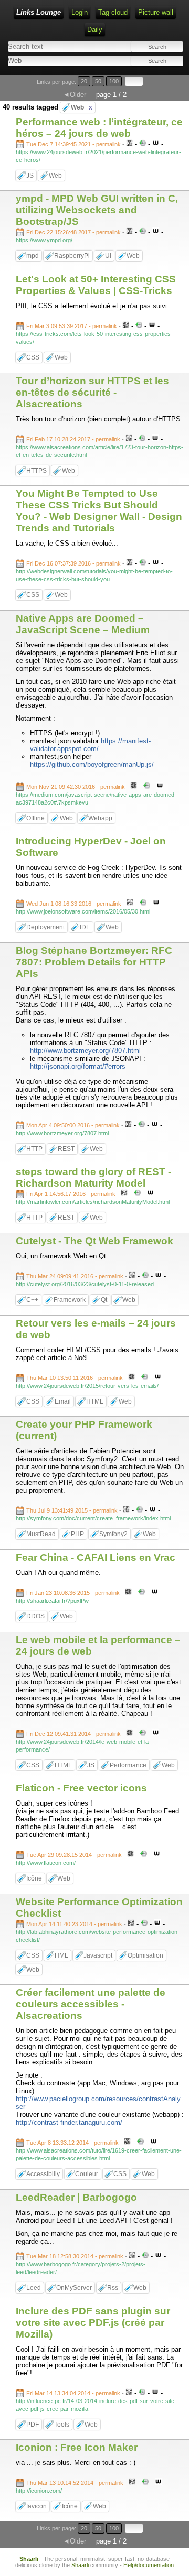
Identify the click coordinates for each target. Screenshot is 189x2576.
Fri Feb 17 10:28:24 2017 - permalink (73, 439)
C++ (32, 1300)
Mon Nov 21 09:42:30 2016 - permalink (76, 787)
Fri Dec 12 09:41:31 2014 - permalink (73, 1734)
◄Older (75, 95)
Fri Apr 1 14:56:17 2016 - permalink (71, 1194)
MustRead (41, 1534)
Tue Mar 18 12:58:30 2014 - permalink (75, 2256)
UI (108, 256)
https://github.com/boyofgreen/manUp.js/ (92, 764)
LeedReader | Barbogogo (76, 2197)
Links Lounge (39, 12)
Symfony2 (113, 1534)
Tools (62, 2425)
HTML (95, 1401)
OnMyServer (74, 2288)
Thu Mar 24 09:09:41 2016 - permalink (75, 1276)
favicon (36, 2506)
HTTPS (36, 471)
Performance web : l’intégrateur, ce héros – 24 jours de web (99, 128)
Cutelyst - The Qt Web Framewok (94, 1241)
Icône (34, 1878)
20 (84, 81)
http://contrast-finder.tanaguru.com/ (69, 2122)
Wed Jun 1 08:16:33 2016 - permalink (74, 904)
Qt (104, 1300)
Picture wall (156, 12)
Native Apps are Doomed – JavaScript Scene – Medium (83, 624)
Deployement (45, 927)
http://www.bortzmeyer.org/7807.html (85, 1051)
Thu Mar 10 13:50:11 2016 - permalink (75, 1378)
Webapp (100, 818)
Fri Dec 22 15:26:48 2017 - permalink (73, 232)
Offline (35, 818)
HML (61, 1955)
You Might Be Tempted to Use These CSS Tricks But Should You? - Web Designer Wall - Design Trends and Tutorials (99, 511)
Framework (70, 1300)
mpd (33, 256)
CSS (33, 357)
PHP (77, 1534)
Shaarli (29, 2559)
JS (30, 176)
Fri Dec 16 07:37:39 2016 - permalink (73, 563)
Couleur (87, 2174)
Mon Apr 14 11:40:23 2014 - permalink (74, 1924)
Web (82, 107)
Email (63, 1401)
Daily (95, 30)
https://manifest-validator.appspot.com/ (90, 745)
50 (98, 81)
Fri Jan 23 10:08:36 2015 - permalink (73, 1593)
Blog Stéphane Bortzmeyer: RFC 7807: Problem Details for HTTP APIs (94, 962)
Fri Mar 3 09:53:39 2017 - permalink (72, 326)
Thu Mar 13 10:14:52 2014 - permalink (75, 2483)
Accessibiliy (43, 2174)
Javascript (98, 1955)
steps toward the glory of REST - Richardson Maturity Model (93, 1177)
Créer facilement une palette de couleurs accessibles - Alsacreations (91, 2004)
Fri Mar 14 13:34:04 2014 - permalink (73, 2393)
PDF (33, 2425)
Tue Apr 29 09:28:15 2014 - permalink (74, 1855)
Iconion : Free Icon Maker (77, 2447)
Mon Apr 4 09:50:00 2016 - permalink (73, 1125)
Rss (113, 2288)
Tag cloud (113, 12)
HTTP (34, 1149)
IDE (85, 927)
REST (66, 1149)
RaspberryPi (72, 256)
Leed (34, 2288)
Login (80, 12)
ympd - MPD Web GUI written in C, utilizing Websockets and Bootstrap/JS (97, 210)
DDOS (35, 1616)
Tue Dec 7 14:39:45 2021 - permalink (73, 144)
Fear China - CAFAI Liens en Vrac (96, 1557)
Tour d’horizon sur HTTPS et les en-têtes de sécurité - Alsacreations (92, 392)
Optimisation (145, 1955)
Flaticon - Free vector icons (81, 1788)
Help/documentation (149, 2565)
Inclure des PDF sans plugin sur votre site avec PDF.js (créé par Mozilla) (93, 2323)
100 (114, 81)
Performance (128, 1765)
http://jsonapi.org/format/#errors (78, 1066)
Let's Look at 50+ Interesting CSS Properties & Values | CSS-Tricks (96, 285)
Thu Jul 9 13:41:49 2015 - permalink (72, 1510)
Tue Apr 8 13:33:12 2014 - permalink (72, 2143)
